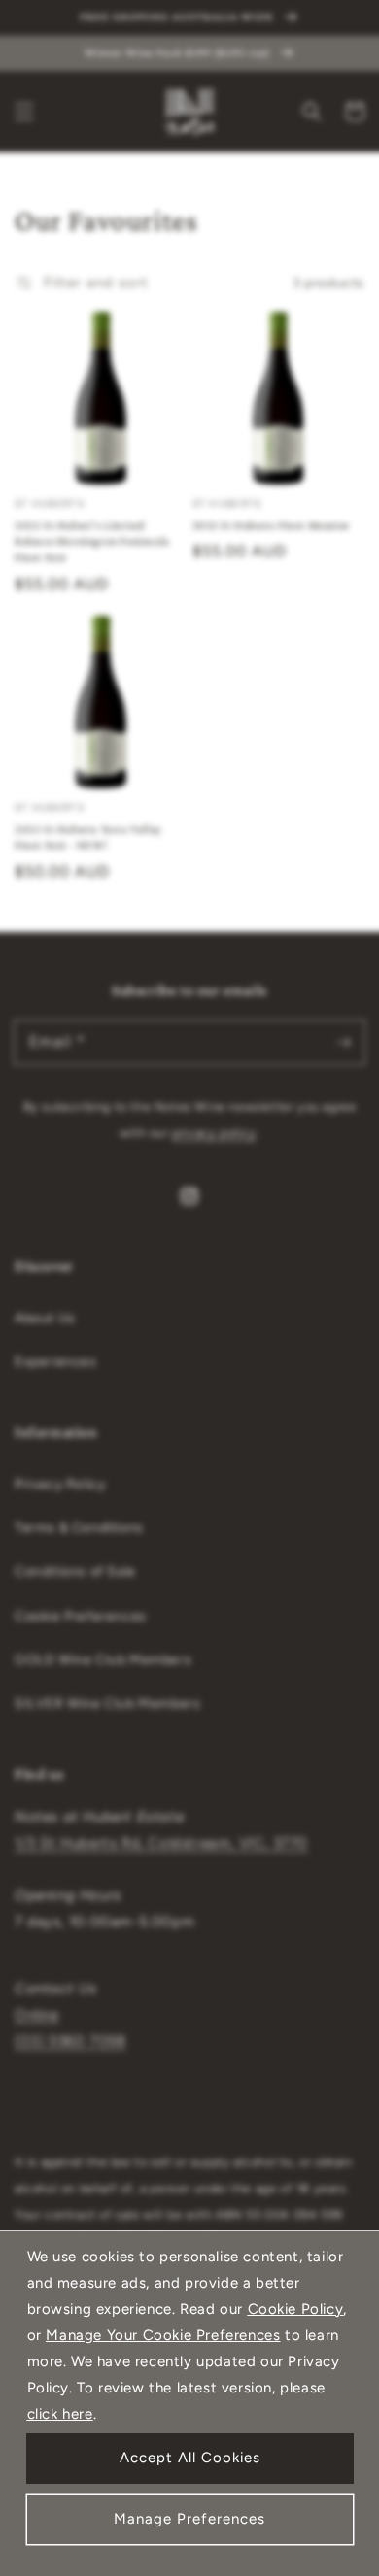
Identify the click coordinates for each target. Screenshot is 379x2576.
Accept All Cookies (190, 2458)
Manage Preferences (189, 2519)
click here (60, 2414)
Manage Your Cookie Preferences (163, 2335)
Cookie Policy (296, 2309)
